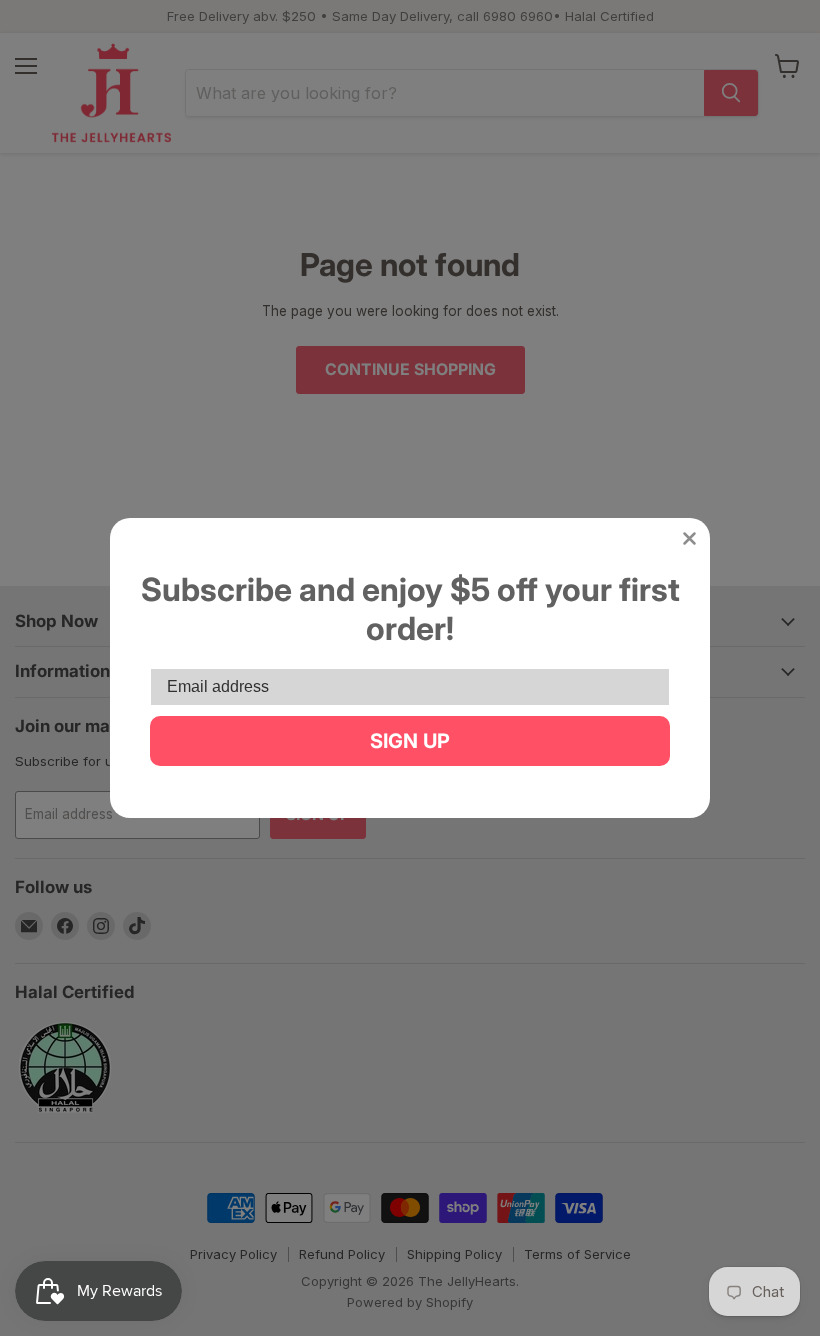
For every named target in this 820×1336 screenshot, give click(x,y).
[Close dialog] (689, 538)
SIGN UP (410, 741)
